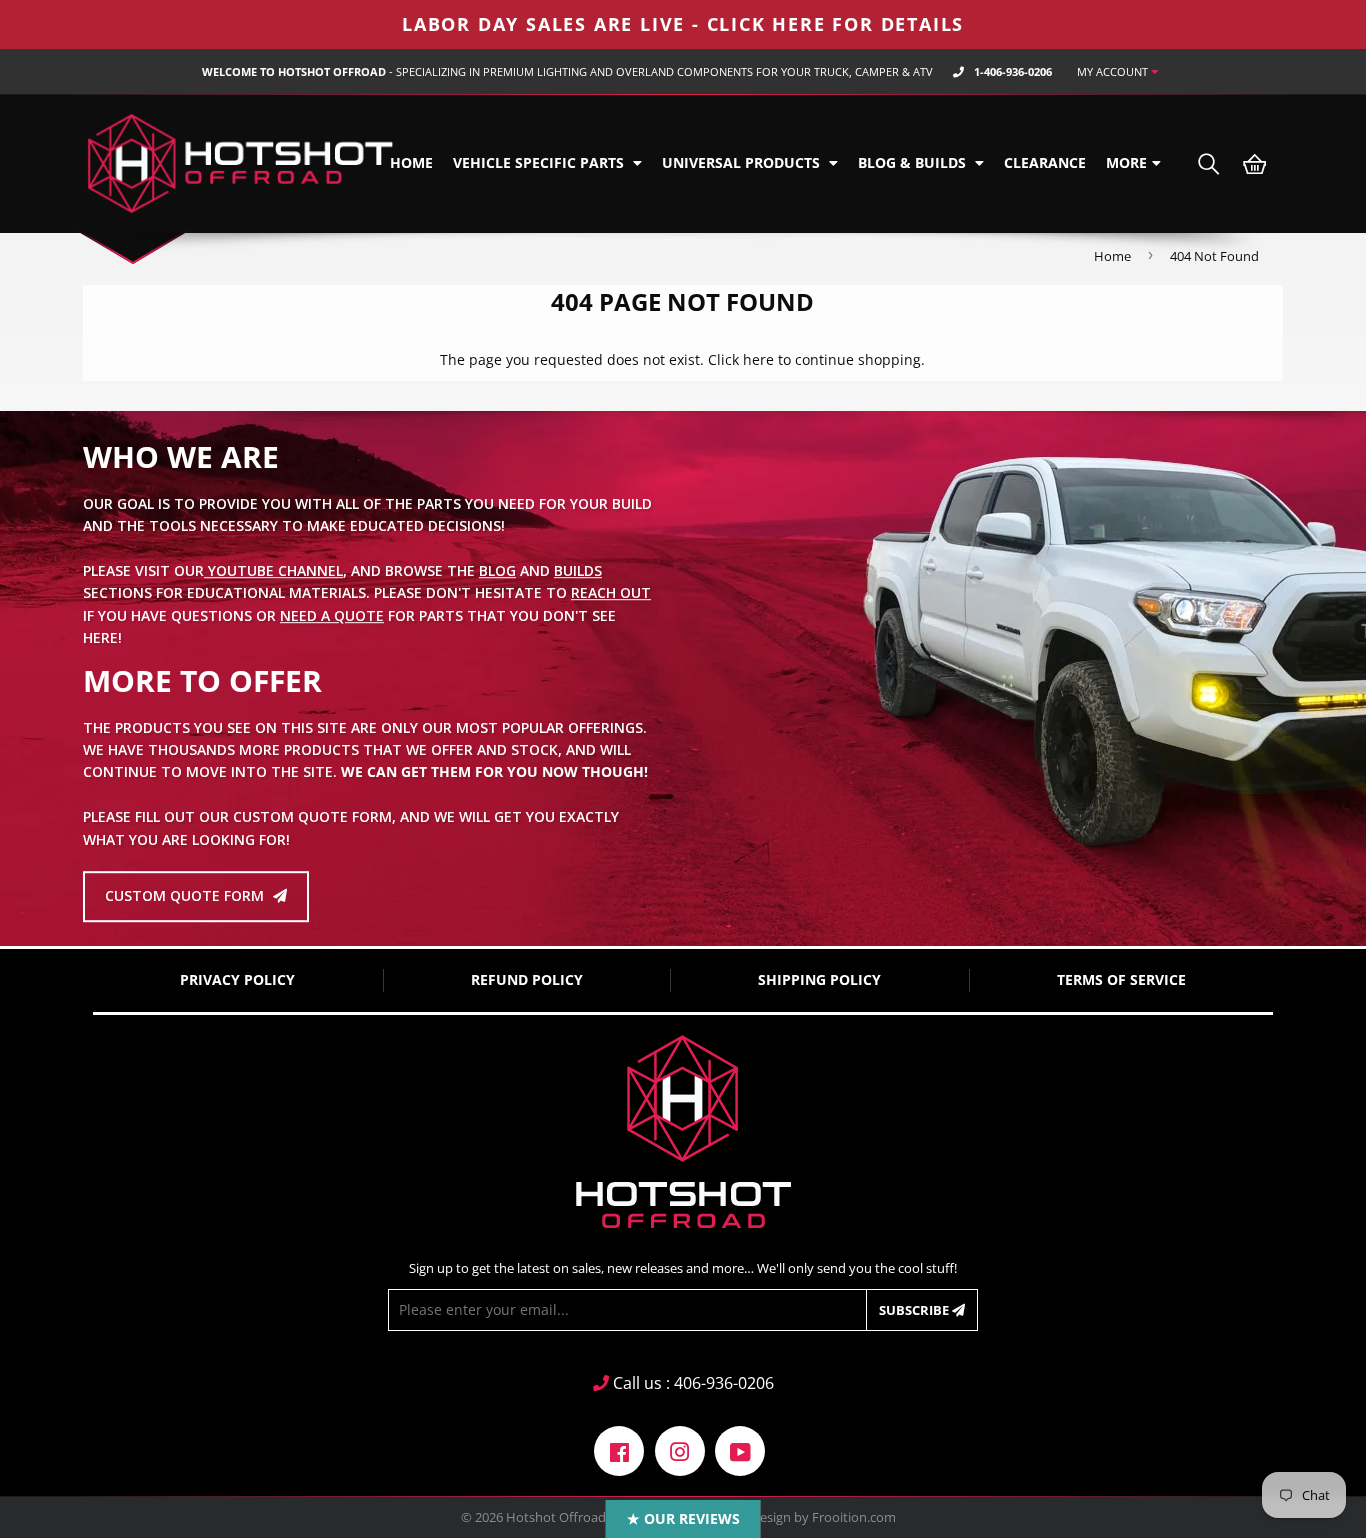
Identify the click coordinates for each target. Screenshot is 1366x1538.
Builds (578, 570)
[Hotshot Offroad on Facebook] (619, 1449)
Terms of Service (1121, 979)
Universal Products (743, 162)
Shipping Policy (819, 979)
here (758, 359)
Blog (497, 570)
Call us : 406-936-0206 (691, 1383)
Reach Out (611, 593)
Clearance (1045, 162)
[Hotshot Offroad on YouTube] (740, 1449)
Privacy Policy (237, 979)
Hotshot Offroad (556, 1517)
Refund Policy (527, 979)
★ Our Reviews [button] (683, 1518)
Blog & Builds (914, 162)
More (1126, 162)
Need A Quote (332, 615)
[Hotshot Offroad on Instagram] (680, 1449)
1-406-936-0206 (1013, 71)
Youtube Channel (273, 570)
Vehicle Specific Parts (540, 162)
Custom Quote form (186, 896)
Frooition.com (854, 1517)
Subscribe (915, 1310)
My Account (1114, 71)
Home (411, 162)
